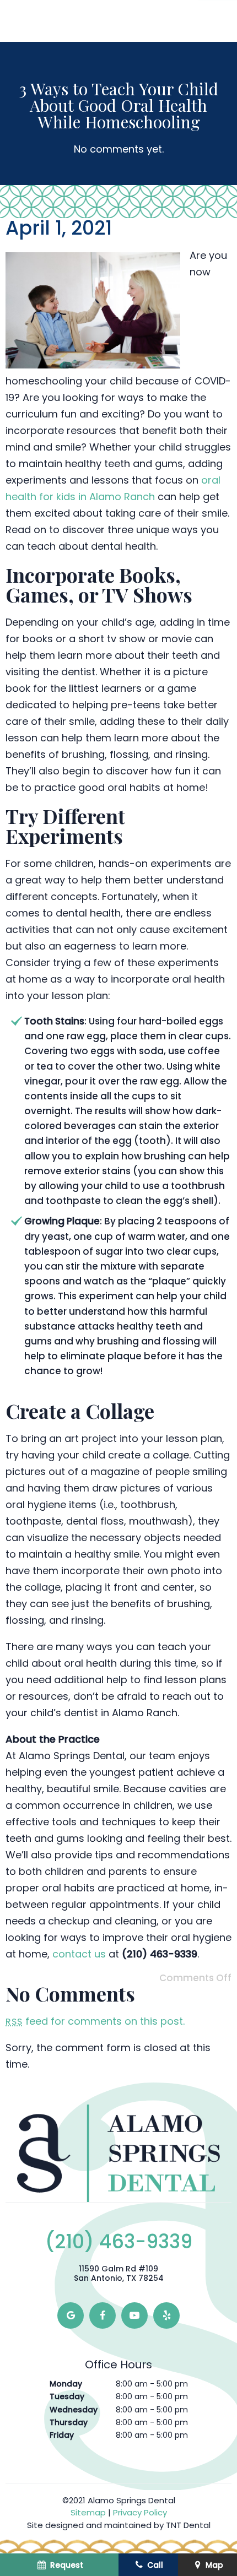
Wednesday (74, 2410)
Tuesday (67, 2396)
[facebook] (103, 2315)
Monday (66, 2384)
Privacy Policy (140, 2512)
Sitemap (88, 2512)
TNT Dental (188, 2525)
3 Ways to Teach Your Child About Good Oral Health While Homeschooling (119, 105)
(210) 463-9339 (119, 2242)
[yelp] (166, 2315)
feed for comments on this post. (95, 2021)
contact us (79, 1954)
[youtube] (134, 2315)
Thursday (69, 2422)
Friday (62, 2435)
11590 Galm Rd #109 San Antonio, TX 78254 (119, 2274)
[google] (71, 2315)
